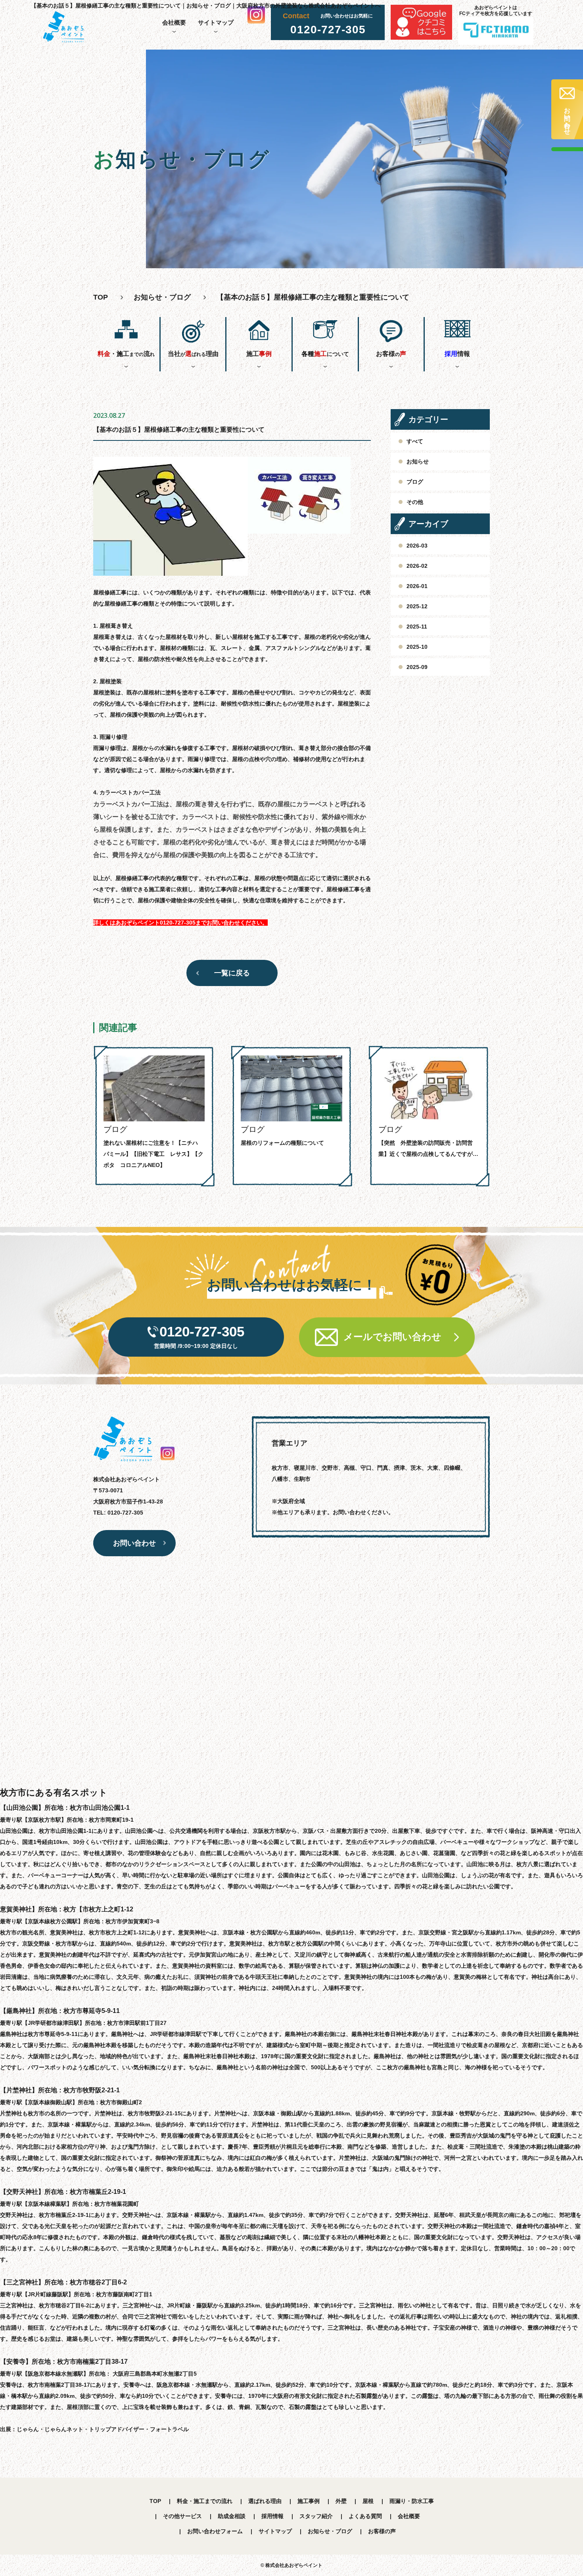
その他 (415, 502)
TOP (155, 2501)
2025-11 (417, 627)
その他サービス (182, 2516)
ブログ (415, 482)
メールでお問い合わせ (392, 1337)
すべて (415, 441)
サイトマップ (216, 22)
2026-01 (417, 586)
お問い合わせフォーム (215, 2531)
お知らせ (418, 461)
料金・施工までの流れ (205, 2501)
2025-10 (417, 647)
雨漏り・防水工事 (412, 2501)
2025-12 (417, 606)
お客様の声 (382, 2531)
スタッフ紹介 (316, 2516)
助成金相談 (232, 2516)
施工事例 (309, 2501)
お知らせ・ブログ (162, 297)
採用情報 (272, 2516)
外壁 (341, 2501)
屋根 (368, 2501)
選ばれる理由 (265, 2501)
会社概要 (174, 22)
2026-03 (417, 546)
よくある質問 (365, 2516)
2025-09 (417, 667)
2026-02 (417, 566)
